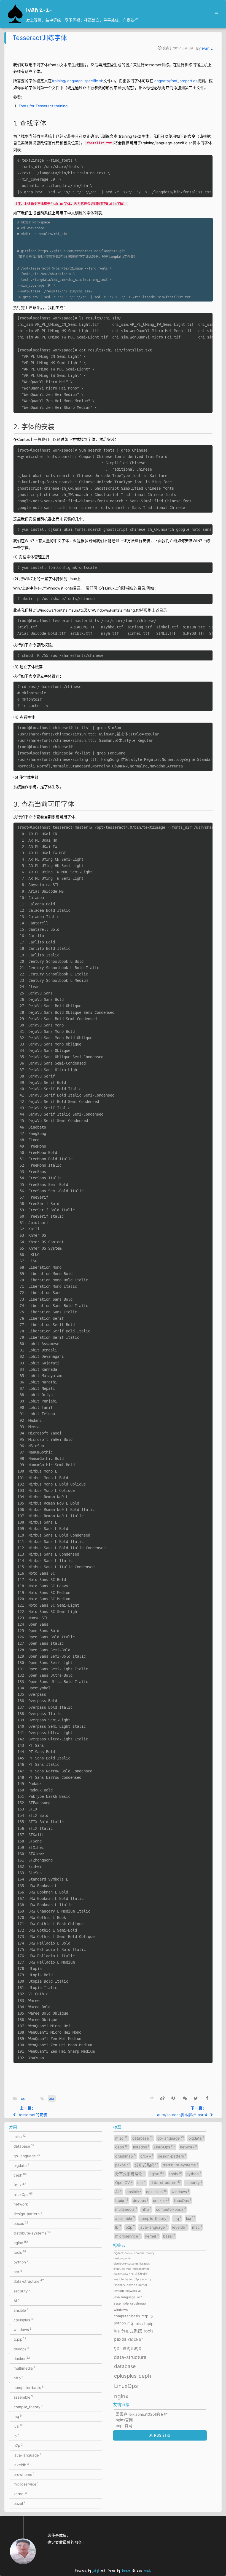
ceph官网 (124, 2426)
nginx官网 (124, 2420)
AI (17, 2300)
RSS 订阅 (162, 2435)
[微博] (162, 2098)
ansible (21, 2310)
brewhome (24, 2474)
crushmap (125, 2156)
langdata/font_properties (175, 81)
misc (20, 2136)
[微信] (185, 2098)
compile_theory (28, 2407)
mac (197, 2227)
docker (22, 2358)
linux (20, 2185)
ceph (20, 2175)
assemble (23, 2397)
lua (18, 2426)
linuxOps (23, 2194)
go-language (27, 2156)
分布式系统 (146, 2165)
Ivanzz (39, 10)
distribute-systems (32, 2233)
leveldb (21, 2465)
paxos (21, 2223)
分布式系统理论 (130, 2174)
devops (21, 2349)
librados (141, 2147)
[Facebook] (207, 2098)
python (21, 2262)
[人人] (173, 2098)
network (22, 2204)
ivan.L (207, 48)
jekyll (96, 2571)
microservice (26, 2484)
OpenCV (124, 2182)
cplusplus (24, 2320)
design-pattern (28, 2214)
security (22, 2291)
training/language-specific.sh (78, 81)
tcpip (20, 2339)
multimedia (24, 2368)
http (18, 2378)
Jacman (126, 2571)
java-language (28, 2455)
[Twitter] (196, 2098)
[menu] (215, 12)
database (24, 2146)
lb (16, 2436)
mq (18, 2416)
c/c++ (147, 2156)
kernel (20, 2494)
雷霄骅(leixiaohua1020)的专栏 (142, 2414)
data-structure (29, 2281)
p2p (18, 2445)
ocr (24, 2098)
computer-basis (29, 2387)
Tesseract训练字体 (40, 38)
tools (20, 2252)
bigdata (21, 2165)
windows (22, 2329)
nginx (21, 2242)
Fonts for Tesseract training (43, 106)
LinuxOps (165, 2147)
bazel (19, 2503)
